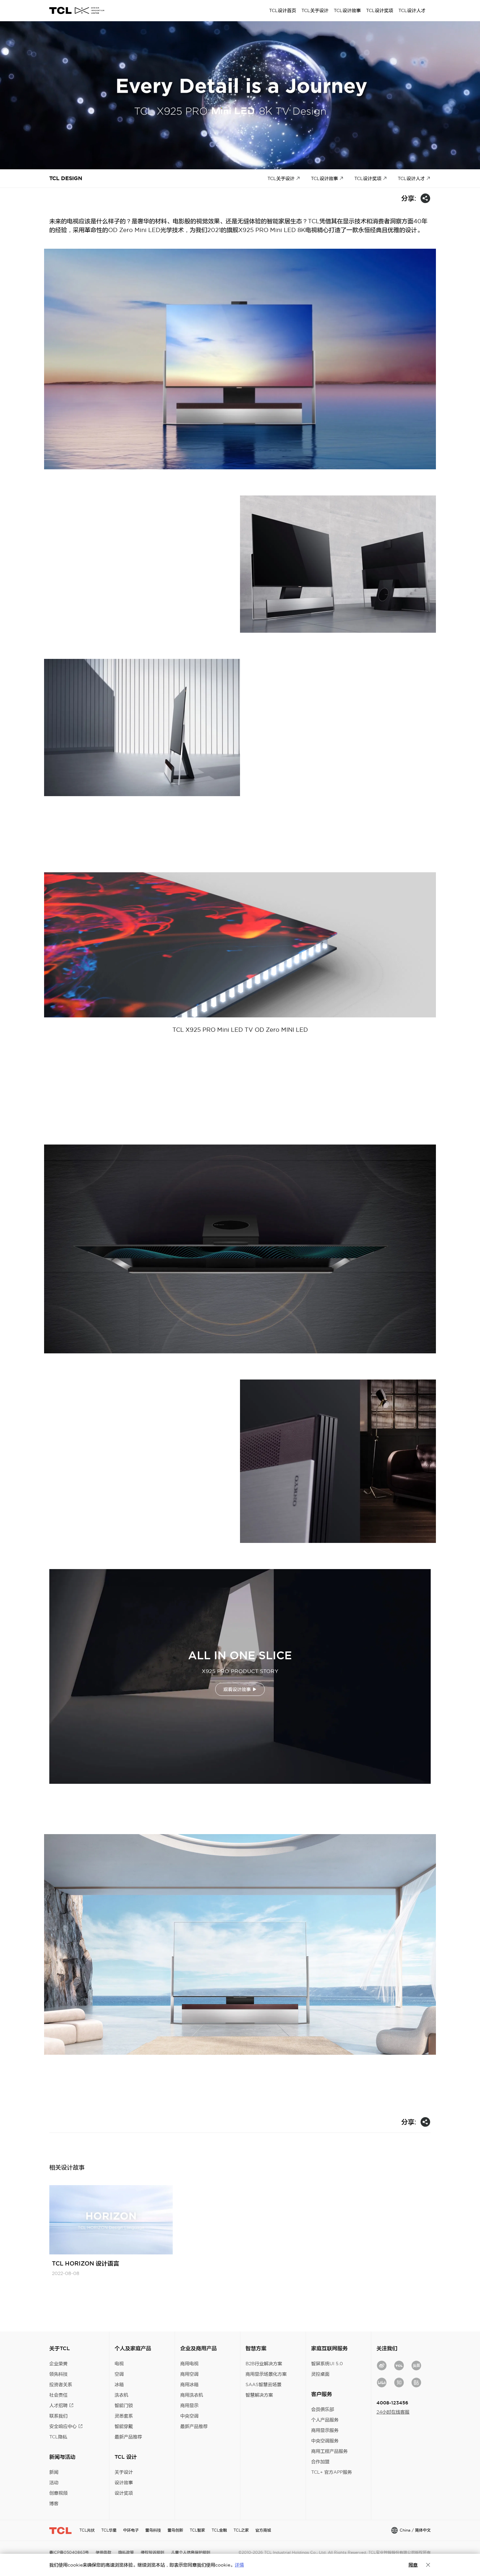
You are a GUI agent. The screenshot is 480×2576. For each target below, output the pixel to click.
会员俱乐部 (323, 2409)
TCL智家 (197, 2530)
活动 (54, 2483)
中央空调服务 (325, 2441)
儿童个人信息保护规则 (191, 2552)
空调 (119, 2374)
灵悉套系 (124, 2416)
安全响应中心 (63, 2426)
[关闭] (428, 2565)
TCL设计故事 (324, 178)
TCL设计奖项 (368, 178)
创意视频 (58, 2493)
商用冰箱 (189, 2384)
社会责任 (58, 2395)
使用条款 (104, 2552)
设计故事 (124, 2483)
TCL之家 (241, 2530)
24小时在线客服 (393, 2412)
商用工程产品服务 (329, 2451)
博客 (54, 2503)
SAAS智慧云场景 (264, 2384)
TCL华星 (109, 2530)
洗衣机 (121, 2395)
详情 (239, 2565)
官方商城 (263, 2530)
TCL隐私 (58, 2437)
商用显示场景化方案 (266, 2374)
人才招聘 (58, 2405)
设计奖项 (124, 2493)
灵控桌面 (320, 2374)
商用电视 (189, 2364)
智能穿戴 (124, 2426)
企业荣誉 (58, 2364)
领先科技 (58, 2374)
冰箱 (119, 2384)
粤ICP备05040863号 (69, 2552)
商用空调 (189, 2374)
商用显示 (189, 2405)
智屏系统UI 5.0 (327, 2364)
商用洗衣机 (192, 2395)
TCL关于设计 (281, 178)
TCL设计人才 (411, 178)
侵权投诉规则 (152, 2552)
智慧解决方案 (259, 2395)
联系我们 (58, 2416)
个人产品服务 (325, 2420)
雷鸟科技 (153, 2530)
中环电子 (131, 2530)
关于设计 (124, 2472)
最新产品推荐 (128, 2437)
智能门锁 (124, 2405)
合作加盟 (320, 2462)
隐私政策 (126, 2552)
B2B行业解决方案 (264, 2364)
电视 (119, 2364)
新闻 (54, 2472)
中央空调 (189, 2416)
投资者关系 (61, 2384)
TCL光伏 (87, 2530)
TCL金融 (219, 2530)
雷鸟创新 (175, 2530)
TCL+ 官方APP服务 (332, 2472)
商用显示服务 (325, 2430)
